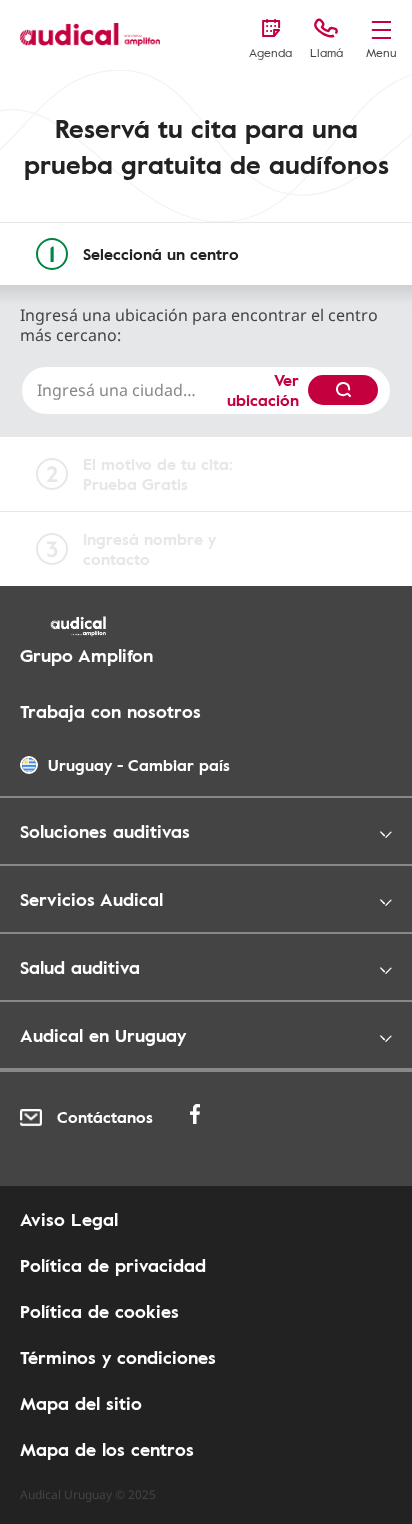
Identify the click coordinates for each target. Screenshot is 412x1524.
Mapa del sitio (81, 1403)
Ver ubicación (263, 390)
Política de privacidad (113, 1265)
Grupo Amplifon (86, 655)
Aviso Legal (69, 1219)
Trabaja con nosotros (110, 711)
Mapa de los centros (107, 1449)
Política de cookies (99, 1311)
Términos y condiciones (118, 1357)
